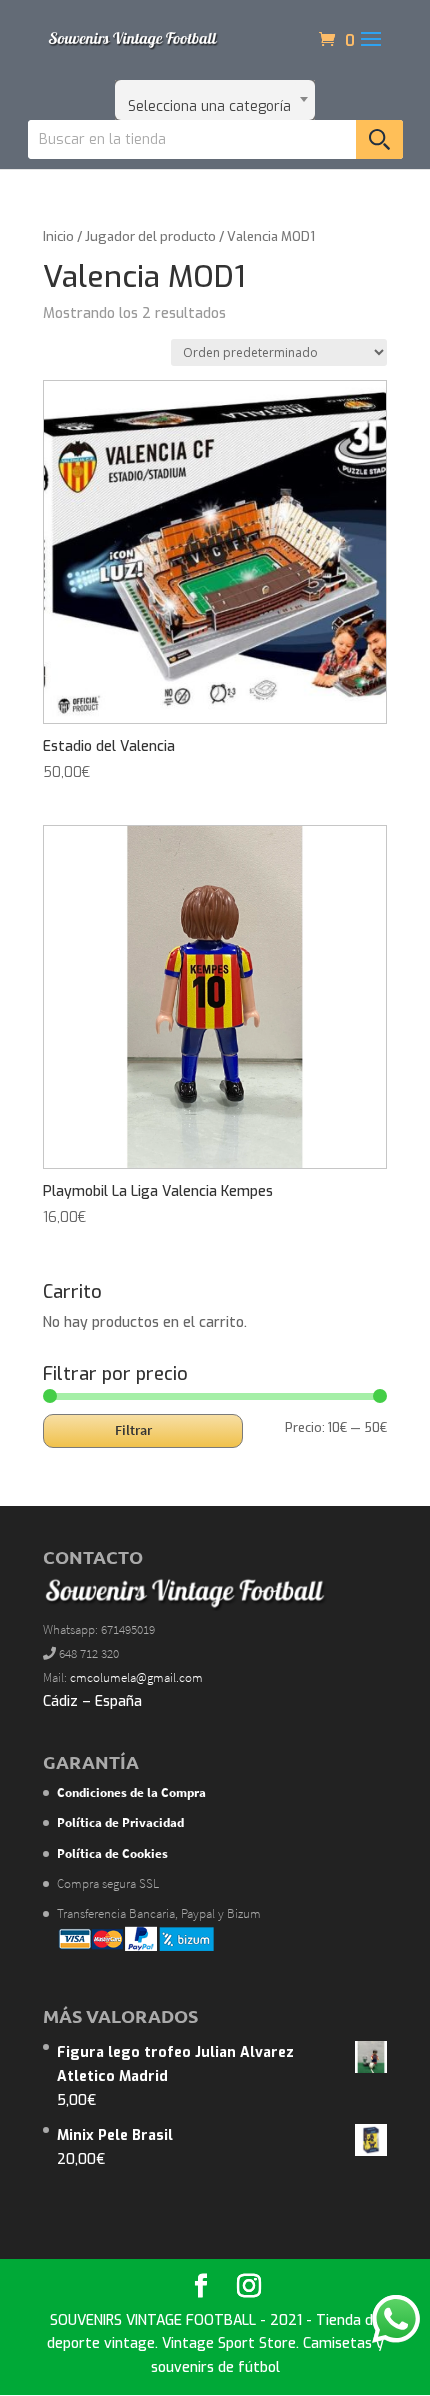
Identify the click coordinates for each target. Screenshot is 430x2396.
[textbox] (215, 100)
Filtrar (133, 1430)
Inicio (58, 236)
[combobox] (215, 100)
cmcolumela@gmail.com (136, 1677)
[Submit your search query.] (379, 139)
